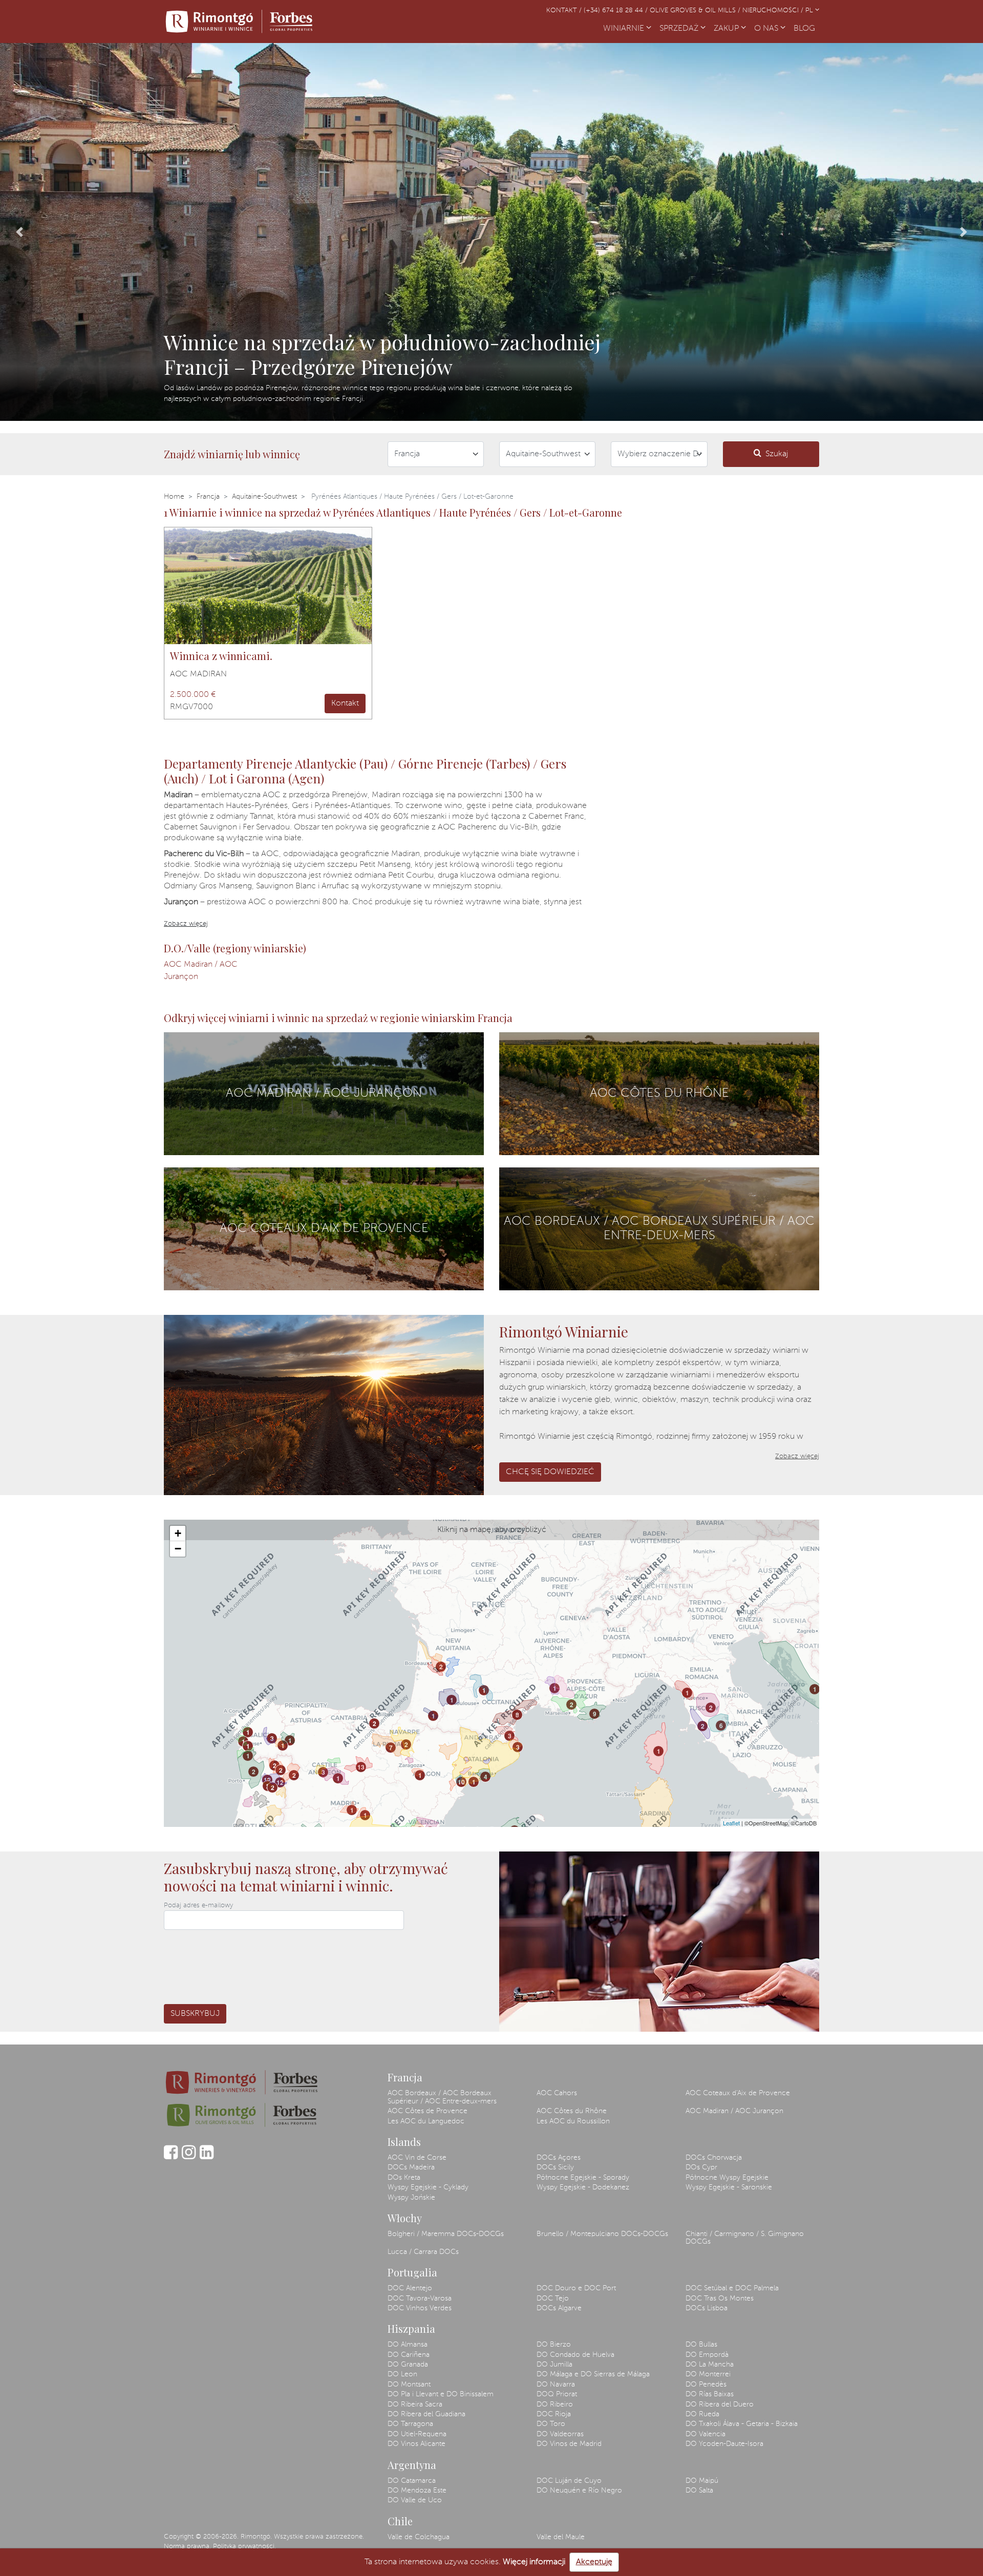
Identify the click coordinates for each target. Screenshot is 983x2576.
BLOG (806, 29)
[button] (20, 232)
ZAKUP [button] (727, 29)
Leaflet (731, 1823)
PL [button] (810, 10)
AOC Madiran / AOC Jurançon (201, 971)
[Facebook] (171, 2157)
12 (267, 1780)
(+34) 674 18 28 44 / (617, 10)
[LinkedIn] (207, 2157)
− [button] (178, 1549)
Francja (208, 497)
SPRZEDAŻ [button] (680, 29)
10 (461, 1782)
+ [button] (178, 1533)
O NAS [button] (767, 29)
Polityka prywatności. (244, 2547)
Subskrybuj (195, 2014)
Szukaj (777, 454)
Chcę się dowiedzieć (550, 1472)
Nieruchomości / (774, 10)
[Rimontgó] (241, 22)
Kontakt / (565, 10)
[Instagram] (189, 2157)
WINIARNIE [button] (625, 29)
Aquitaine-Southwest (264, 497)
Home (174, 497)
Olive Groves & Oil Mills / (696, 10)
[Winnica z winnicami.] (268, 586)
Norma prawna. (187, 2547)
